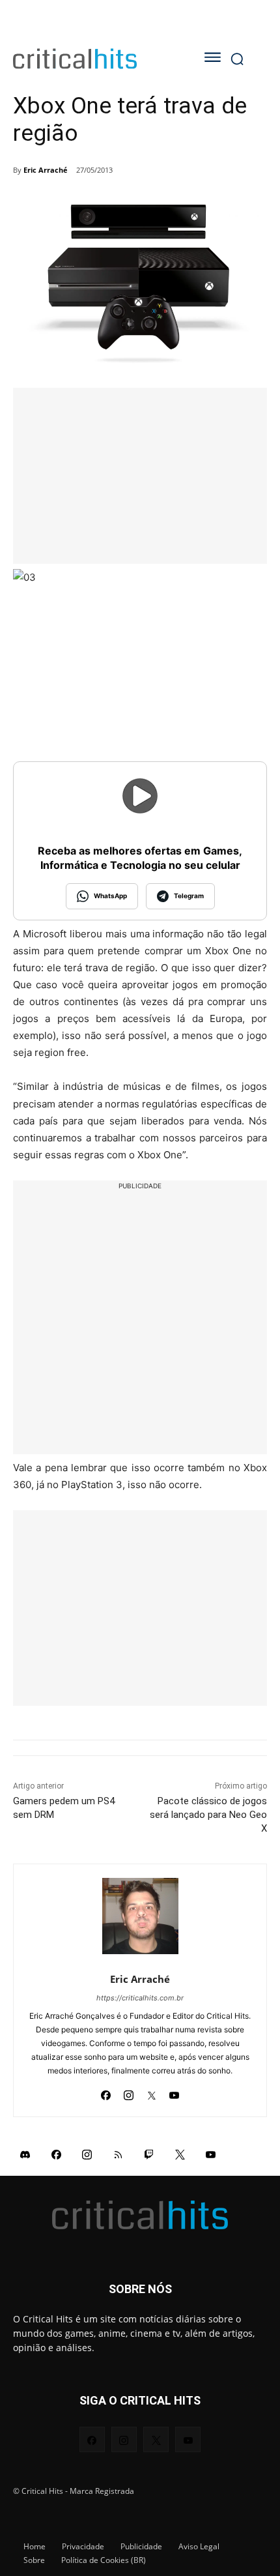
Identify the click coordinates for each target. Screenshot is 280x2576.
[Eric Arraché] (140, 1916)
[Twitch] (149, 2154)
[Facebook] (106, 2091)
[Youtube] (174, 2091)
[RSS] (119, 2154)
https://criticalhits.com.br (140, 1998)
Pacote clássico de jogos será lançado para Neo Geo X (208, 1815)
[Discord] (25, 2154)
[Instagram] (129, 2091)
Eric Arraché (46, 170)
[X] (151, 2091)
